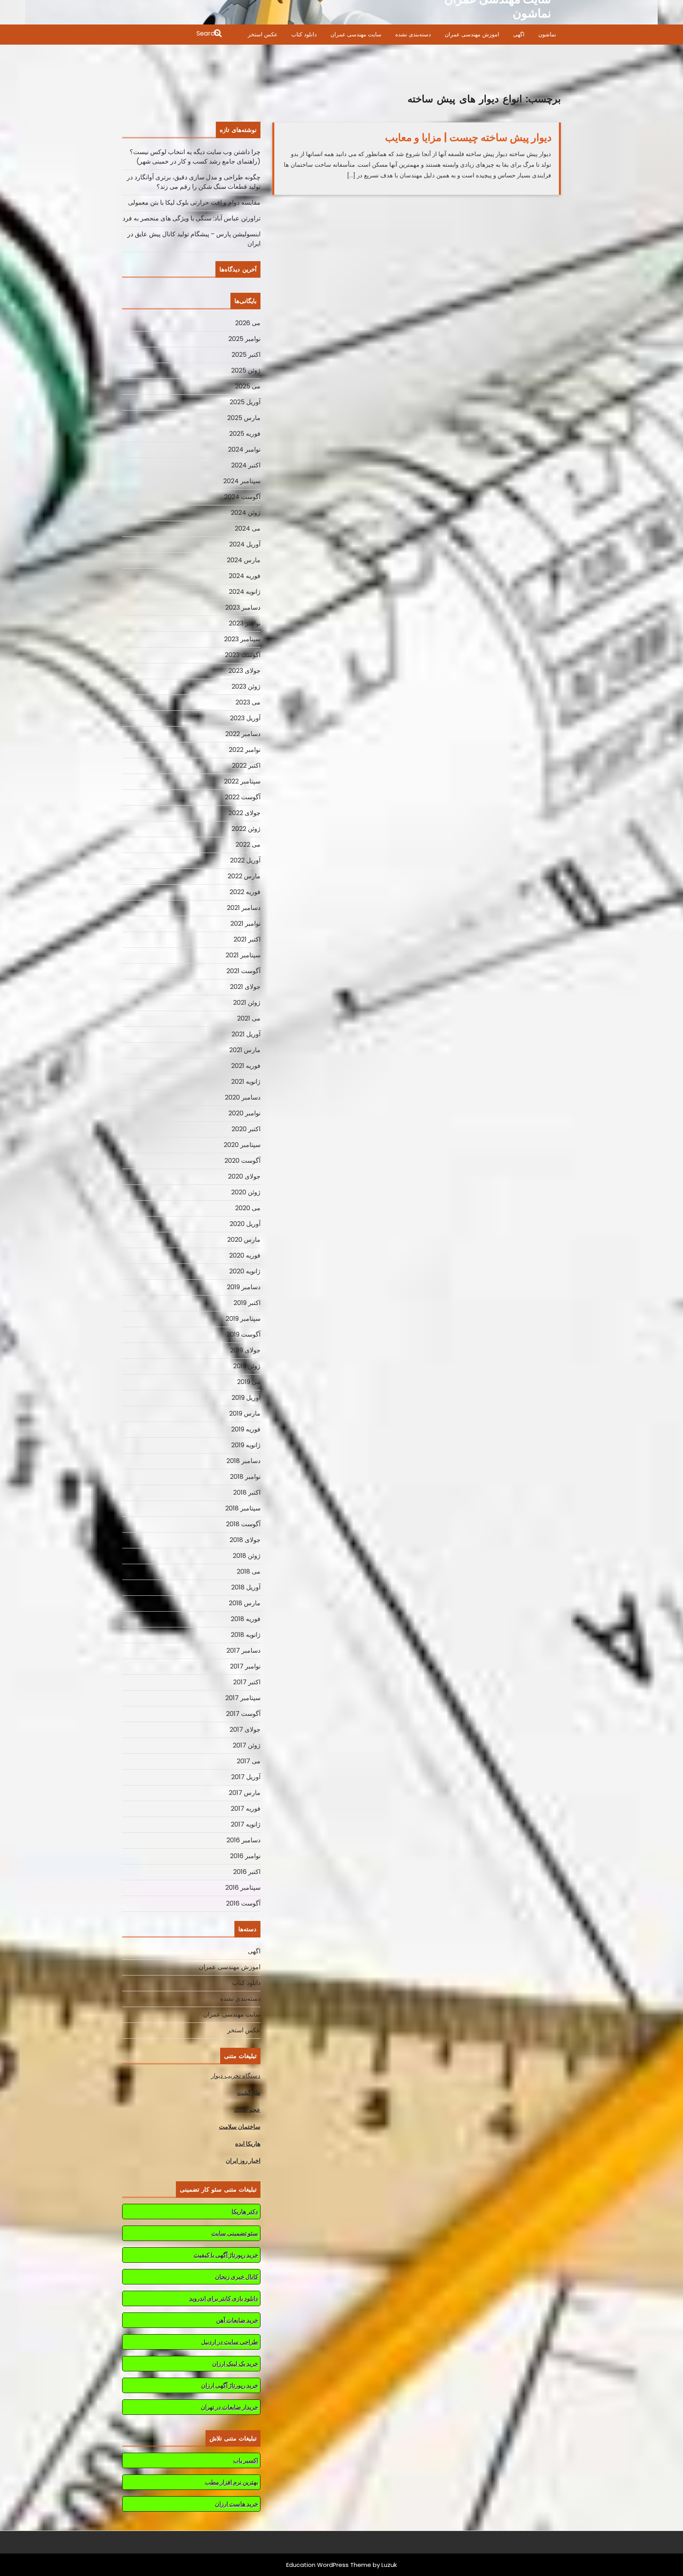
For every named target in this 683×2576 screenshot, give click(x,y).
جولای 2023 (244, 671)
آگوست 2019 (243, 1334)
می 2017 (249, 1761)
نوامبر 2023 (245, 623)
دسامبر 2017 (243, 1650)
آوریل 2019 (246, 1398)
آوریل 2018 (246, 1587)
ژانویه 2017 (246, 1824)
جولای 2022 (244, 813)
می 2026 (248, 323)
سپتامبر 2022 (242, 781)
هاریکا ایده (248, 2144)
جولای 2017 (245, 1730)
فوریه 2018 (246, 1619)
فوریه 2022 (245, 892)
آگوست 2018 (243, 1524)
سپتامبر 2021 (243, 955)
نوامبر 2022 (245, 750)
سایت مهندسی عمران (356, 34)
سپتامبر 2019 (243, 1319)
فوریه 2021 (246, 1066)
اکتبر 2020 (246, 1129)
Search (173, 34)
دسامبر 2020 (243, 1097)
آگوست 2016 (243, 1903)
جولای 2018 (245, 1540)
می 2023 (248, 702)
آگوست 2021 (243, 971)
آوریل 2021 (246, 1034)
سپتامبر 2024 (242, 481)
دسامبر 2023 (243, 607)
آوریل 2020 (245, 1224)
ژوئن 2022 (246, 829)
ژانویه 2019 (246, 1445)
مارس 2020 (244, 1240)
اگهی (519, 34)
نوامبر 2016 (245, 1856)
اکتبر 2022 (246, 765)
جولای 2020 (244, 1176)
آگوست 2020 (242, 1161)
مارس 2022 (244, 876)
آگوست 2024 (242, 497)
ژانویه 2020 (245, 1271)
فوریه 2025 (245, 434)
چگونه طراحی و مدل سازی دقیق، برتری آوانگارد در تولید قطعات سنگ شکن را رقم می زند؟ (194, 182)
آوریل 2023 (245, 718)
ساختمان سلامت (240, 2127)
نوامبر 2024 (244, 449)
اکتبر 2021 (247, 939)
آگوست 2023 (243, 655)
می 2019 (249, 1382)
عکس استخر (263, 34)
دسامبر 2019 (244, 1287)
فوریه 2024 (245, 576)
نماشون (547, 34)
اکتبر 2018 (247, 1492)
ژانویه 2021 (246, 1082)
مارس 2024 (244, 560)
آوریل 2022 (245, 860)
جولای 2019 (245, 1350)
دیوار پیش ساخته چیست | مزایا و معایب (468, 137)
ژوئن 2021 (247, 1003)
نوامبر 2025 (244, 339)
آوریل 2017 (246, 1777)
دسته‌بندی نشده (413, 34)
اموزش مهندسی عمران (472, 34)
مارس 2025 (244, 418)
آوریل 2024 (245, 544)
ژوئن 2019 (247, 1366)
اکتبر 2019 (247, 1303)
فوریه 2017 (246, 1809)
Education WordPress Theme (329, 2565)
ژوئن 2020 (246, 1192)
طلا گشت (249, 2093)
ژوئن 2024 (246, 513)
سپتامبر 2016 (243, 1888)
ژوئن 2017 (247, 1745)
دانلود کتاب (304, 34)
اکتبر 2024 (246, 465)
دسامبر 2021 (244, 908)
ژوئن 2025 (246, 370)
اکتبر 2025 (246, 355)
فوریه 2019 (246, 1429)
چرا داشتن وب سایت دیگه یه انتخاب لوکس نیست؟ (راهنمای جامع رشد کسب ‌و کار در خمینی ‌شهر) (195, 157)
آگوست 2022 (243, 797)
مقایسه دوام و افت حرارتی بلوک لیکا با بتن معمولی (194, 202)
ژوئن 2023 (246, 686)
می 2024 (248, 528)
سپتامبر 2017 (243, 1698)
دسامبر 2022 (243, 734)
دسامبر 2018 (243, 1461)
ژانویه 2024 (245, 592)
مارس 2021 (245, 1050)
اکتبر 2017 (247, 1682)
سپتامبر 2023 (242, 639)
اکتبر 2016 (247, 1872)
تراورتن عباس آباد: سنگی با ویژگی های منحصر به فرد (192, 218)
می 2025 (248, 386)
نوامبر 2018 (245, 1477)
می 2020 (248, 1208)
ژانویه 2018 (246, 1635)
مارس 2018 (245, 1603)
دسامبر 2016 (243, 1840)
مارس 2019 (245, 1413)
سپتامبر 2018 (243, 1508)
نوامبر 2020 (244, 1113)
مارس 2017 (245, 1793)
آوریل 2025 (245, 402)
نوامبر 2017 (245, 1666)
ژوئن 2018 (247, 1556)
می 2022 (248, 845)
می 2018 (249, 1571)
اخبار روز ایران (243, 2161)
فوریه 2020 (245, 1255)
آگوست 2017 (243, 1714)
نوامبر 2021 (245, 924)
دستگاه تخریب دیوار (236, 2076)
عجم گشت (247, 2110)
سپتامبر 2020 (242, 1145)
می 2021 (249, 1018)
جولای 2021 (245, 987)
